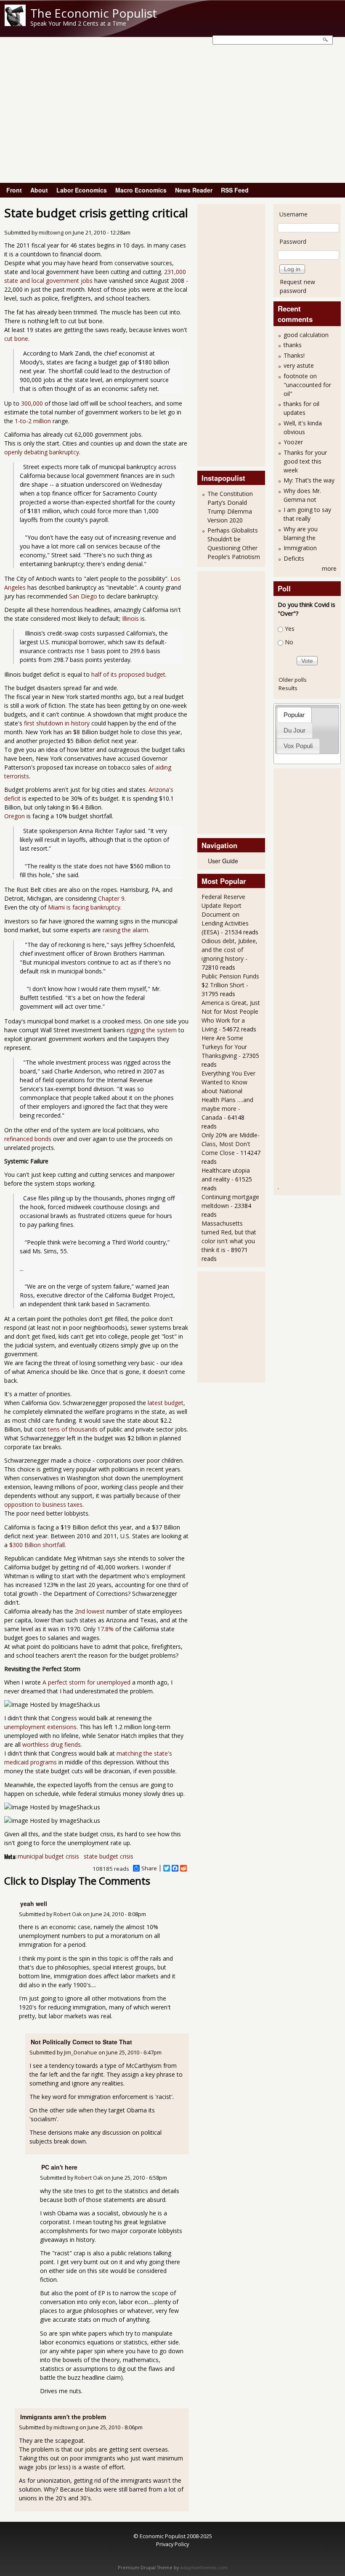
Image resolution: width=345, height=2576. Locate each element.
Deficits (294, 558)
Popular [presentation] (294, 715)
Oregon (15, 816)
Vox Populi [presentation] (298, 746)
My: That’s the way (309, 480)
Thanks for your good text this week (305, 461)
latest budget (166, 1403)
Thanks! (294, 355)
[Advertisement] (172, 120)
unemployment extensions (40, 1727)
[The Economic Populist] (15, 24)
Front (14, 190)
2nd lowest (90, 1611)
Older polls (293, 680)
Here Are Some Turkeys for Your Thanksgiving (224, 1047)
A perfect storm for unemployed (86, 1682)
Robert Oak (68, 1914)
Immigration (300, 548)
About (39, 190)
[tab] (294, 715)
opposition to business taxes (43, 1504)
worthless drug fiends (52, 1744)
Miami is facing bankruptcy (84, 907)
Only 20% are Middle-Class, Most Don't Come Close (231, 1144)
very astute (299, 365)
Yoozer (293, 442)
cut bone (16, 339)
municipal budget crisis (48, 1856)
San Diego (83, 596)
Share (149, 1868)
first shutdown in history (57, 723)
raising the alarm (125, 930)
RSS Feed (235, 190)
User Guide (223, 861)
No (289, 642)
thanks (293, 345)
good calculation (306, 335)
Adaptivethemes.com (204, 2568)
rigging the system (152, 1030)
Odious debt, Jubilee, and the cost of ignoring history (230, 950)
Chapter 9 (111, 898)
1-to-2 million (33, 421)
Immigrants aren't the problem (63, 2417)
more (329, 568)
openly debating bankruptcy (42, 452)
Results (288, 688)
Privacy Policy (172, 2544)
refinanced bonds (28, 1139)
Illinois (130, 618)
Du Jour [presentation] (295, 730)
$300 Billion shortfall (37, 1545)
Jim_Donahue (81, 2053)
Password (293, 241)
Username (293, 214)
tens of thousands (73, 1429)
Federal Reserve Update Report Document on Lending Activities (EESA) (225, 914)
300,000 (32, 403)
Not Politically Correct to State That (81, 2042)
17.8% (105, 1629)
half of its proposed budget (128, 674)
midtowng (51, 233)
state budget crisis (109, 1856)
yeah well (34, 1904)
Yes (290, 629)
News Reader (194, 190)
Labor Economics (82, 190)
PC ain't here (59, 2167)
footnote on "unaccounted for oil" (307, 385)
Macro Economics (141, 190)
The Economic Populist (94, 13)
